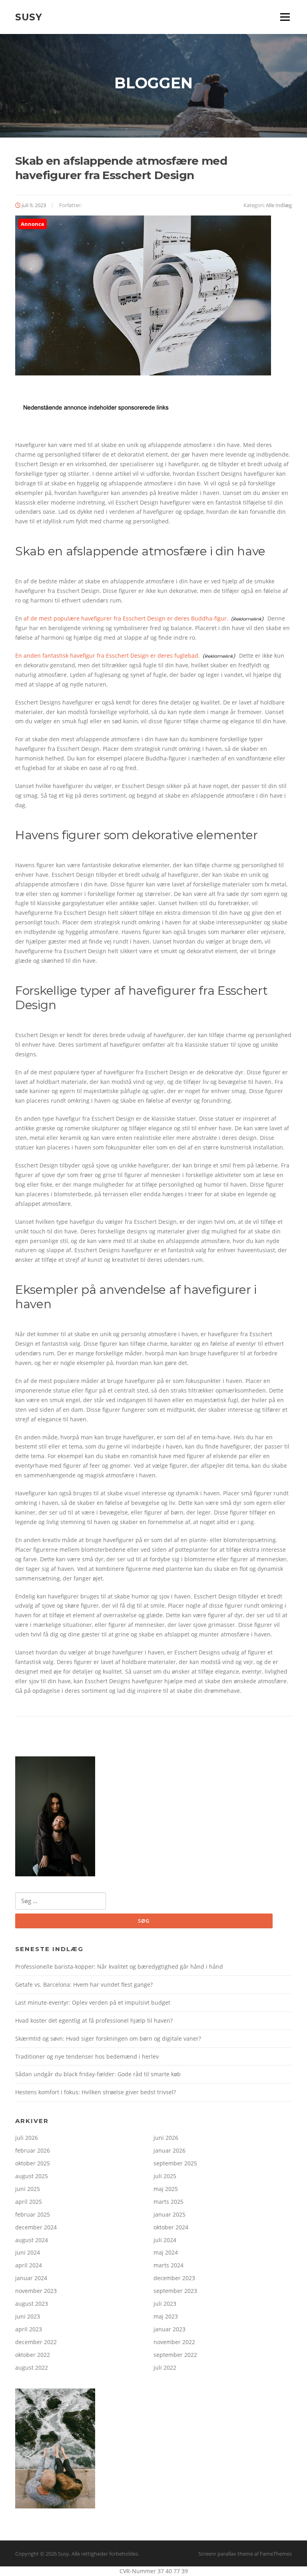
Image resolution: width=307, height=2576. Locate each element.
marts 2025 (168, 2202)
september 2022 (175, 2355)
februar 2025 (33, 2214)
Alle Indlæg (279, 205)
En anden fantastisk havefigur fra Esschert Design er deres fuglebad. (108, 655)
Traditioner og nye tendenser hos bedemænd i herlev (87, 2056)
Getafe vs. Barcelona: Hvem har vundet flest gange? (84, 1984)
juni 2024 (28, 2252)
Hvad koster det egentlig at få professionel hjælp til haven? (94, 2020)
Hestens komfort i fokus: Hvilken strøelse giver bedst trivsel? (96, 2092)
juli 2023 (165, 2304)
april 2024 (29, 2265)
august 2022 (32, 2367)
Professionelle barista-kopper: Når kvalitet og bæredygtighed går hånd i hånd (119, 1966)
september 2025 (175, 2163)
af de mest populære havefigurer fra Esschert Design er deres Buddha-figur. (126, 618)
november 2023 (36, 2291)
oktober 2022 (33, 2355)
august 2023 (32, 2304)
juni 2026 (166, 2138)
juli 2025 (165, 2176)
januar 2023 (169, 2329)
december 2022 (36, 2342)
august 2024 (32, 2240)
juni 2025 (28, 2189)
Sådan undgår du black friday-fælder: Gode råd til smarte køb (98, 2074)
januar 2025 (169, 2214)
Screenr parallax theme (226, 2554)
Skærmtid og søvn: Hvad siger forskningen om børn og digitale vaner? (108, 2038)
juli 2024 (165, 2240)
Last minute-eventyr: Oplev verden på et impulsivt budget (93, 2002)
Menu (285, 17)
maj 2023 (166, 2316)
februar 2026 (33, 2150)
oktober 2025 (33, 2163)
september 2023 (175, 2291)
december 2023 (174, 2278)
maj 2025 (166, 2189)
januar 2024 (31, 2278)
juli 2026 (27, 2138)
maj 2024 (166, 2252)
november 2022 (174, 2342)
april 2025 (29, 2202)
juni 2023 (28, 2316)
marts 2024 (168, 2265)
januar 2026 (169, 2150)
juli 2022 (165, 2367)
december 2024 (36, 2227)
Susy (29, 17)
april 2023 (29, 2329)
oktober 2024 (171, 2227)
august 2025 (32, 2176)
